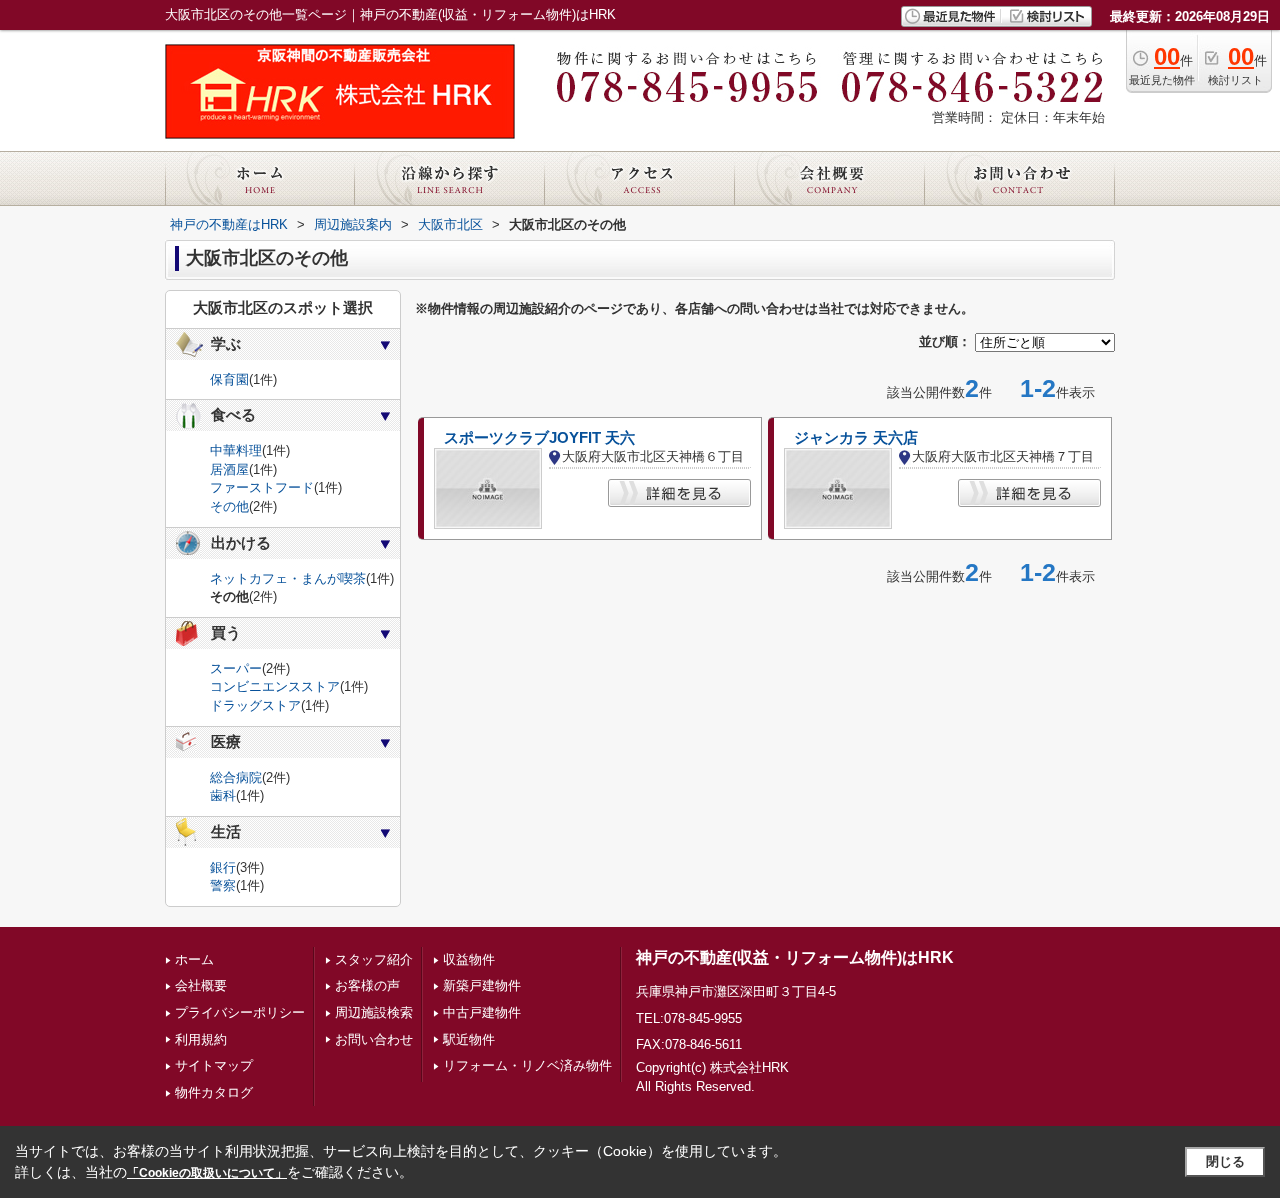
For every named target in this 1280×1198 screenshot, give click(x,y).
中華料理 (236, 450)
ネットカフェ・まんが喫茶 (288, 578)
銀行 (223, 867)
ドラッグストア (255, 705)
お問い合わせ (374, 1039)
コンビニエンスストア (275, 686)
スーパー (236, 668)
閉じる (1225, 1161)
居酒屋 (229, 469)
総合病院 (236, 777)
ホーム (194, 959)
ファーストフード (262, 487)
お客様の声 (367, 985)
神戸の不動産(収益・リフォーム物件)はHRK (795, 957)
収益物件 (469, 959)
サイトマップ (214, 1065)
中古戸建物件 (482, 1012)
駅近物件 (469, 1039)
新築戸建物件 (482, 985)
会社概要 (201, 985)
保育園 (229, 379)
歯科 (223, 795)
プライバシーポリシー (240, 1012)
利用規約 (201, 1039)
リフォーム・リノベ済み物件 (527, 1065)
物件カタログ (214, 1092)
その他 (229, 506)
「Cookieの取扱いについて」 (207, 1173)
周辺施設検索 (374, 1012)
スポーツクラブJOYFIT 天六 (539, 438)
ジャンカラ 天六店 (856, 438)
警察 (223, 885)
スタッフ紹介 (374, 959)
